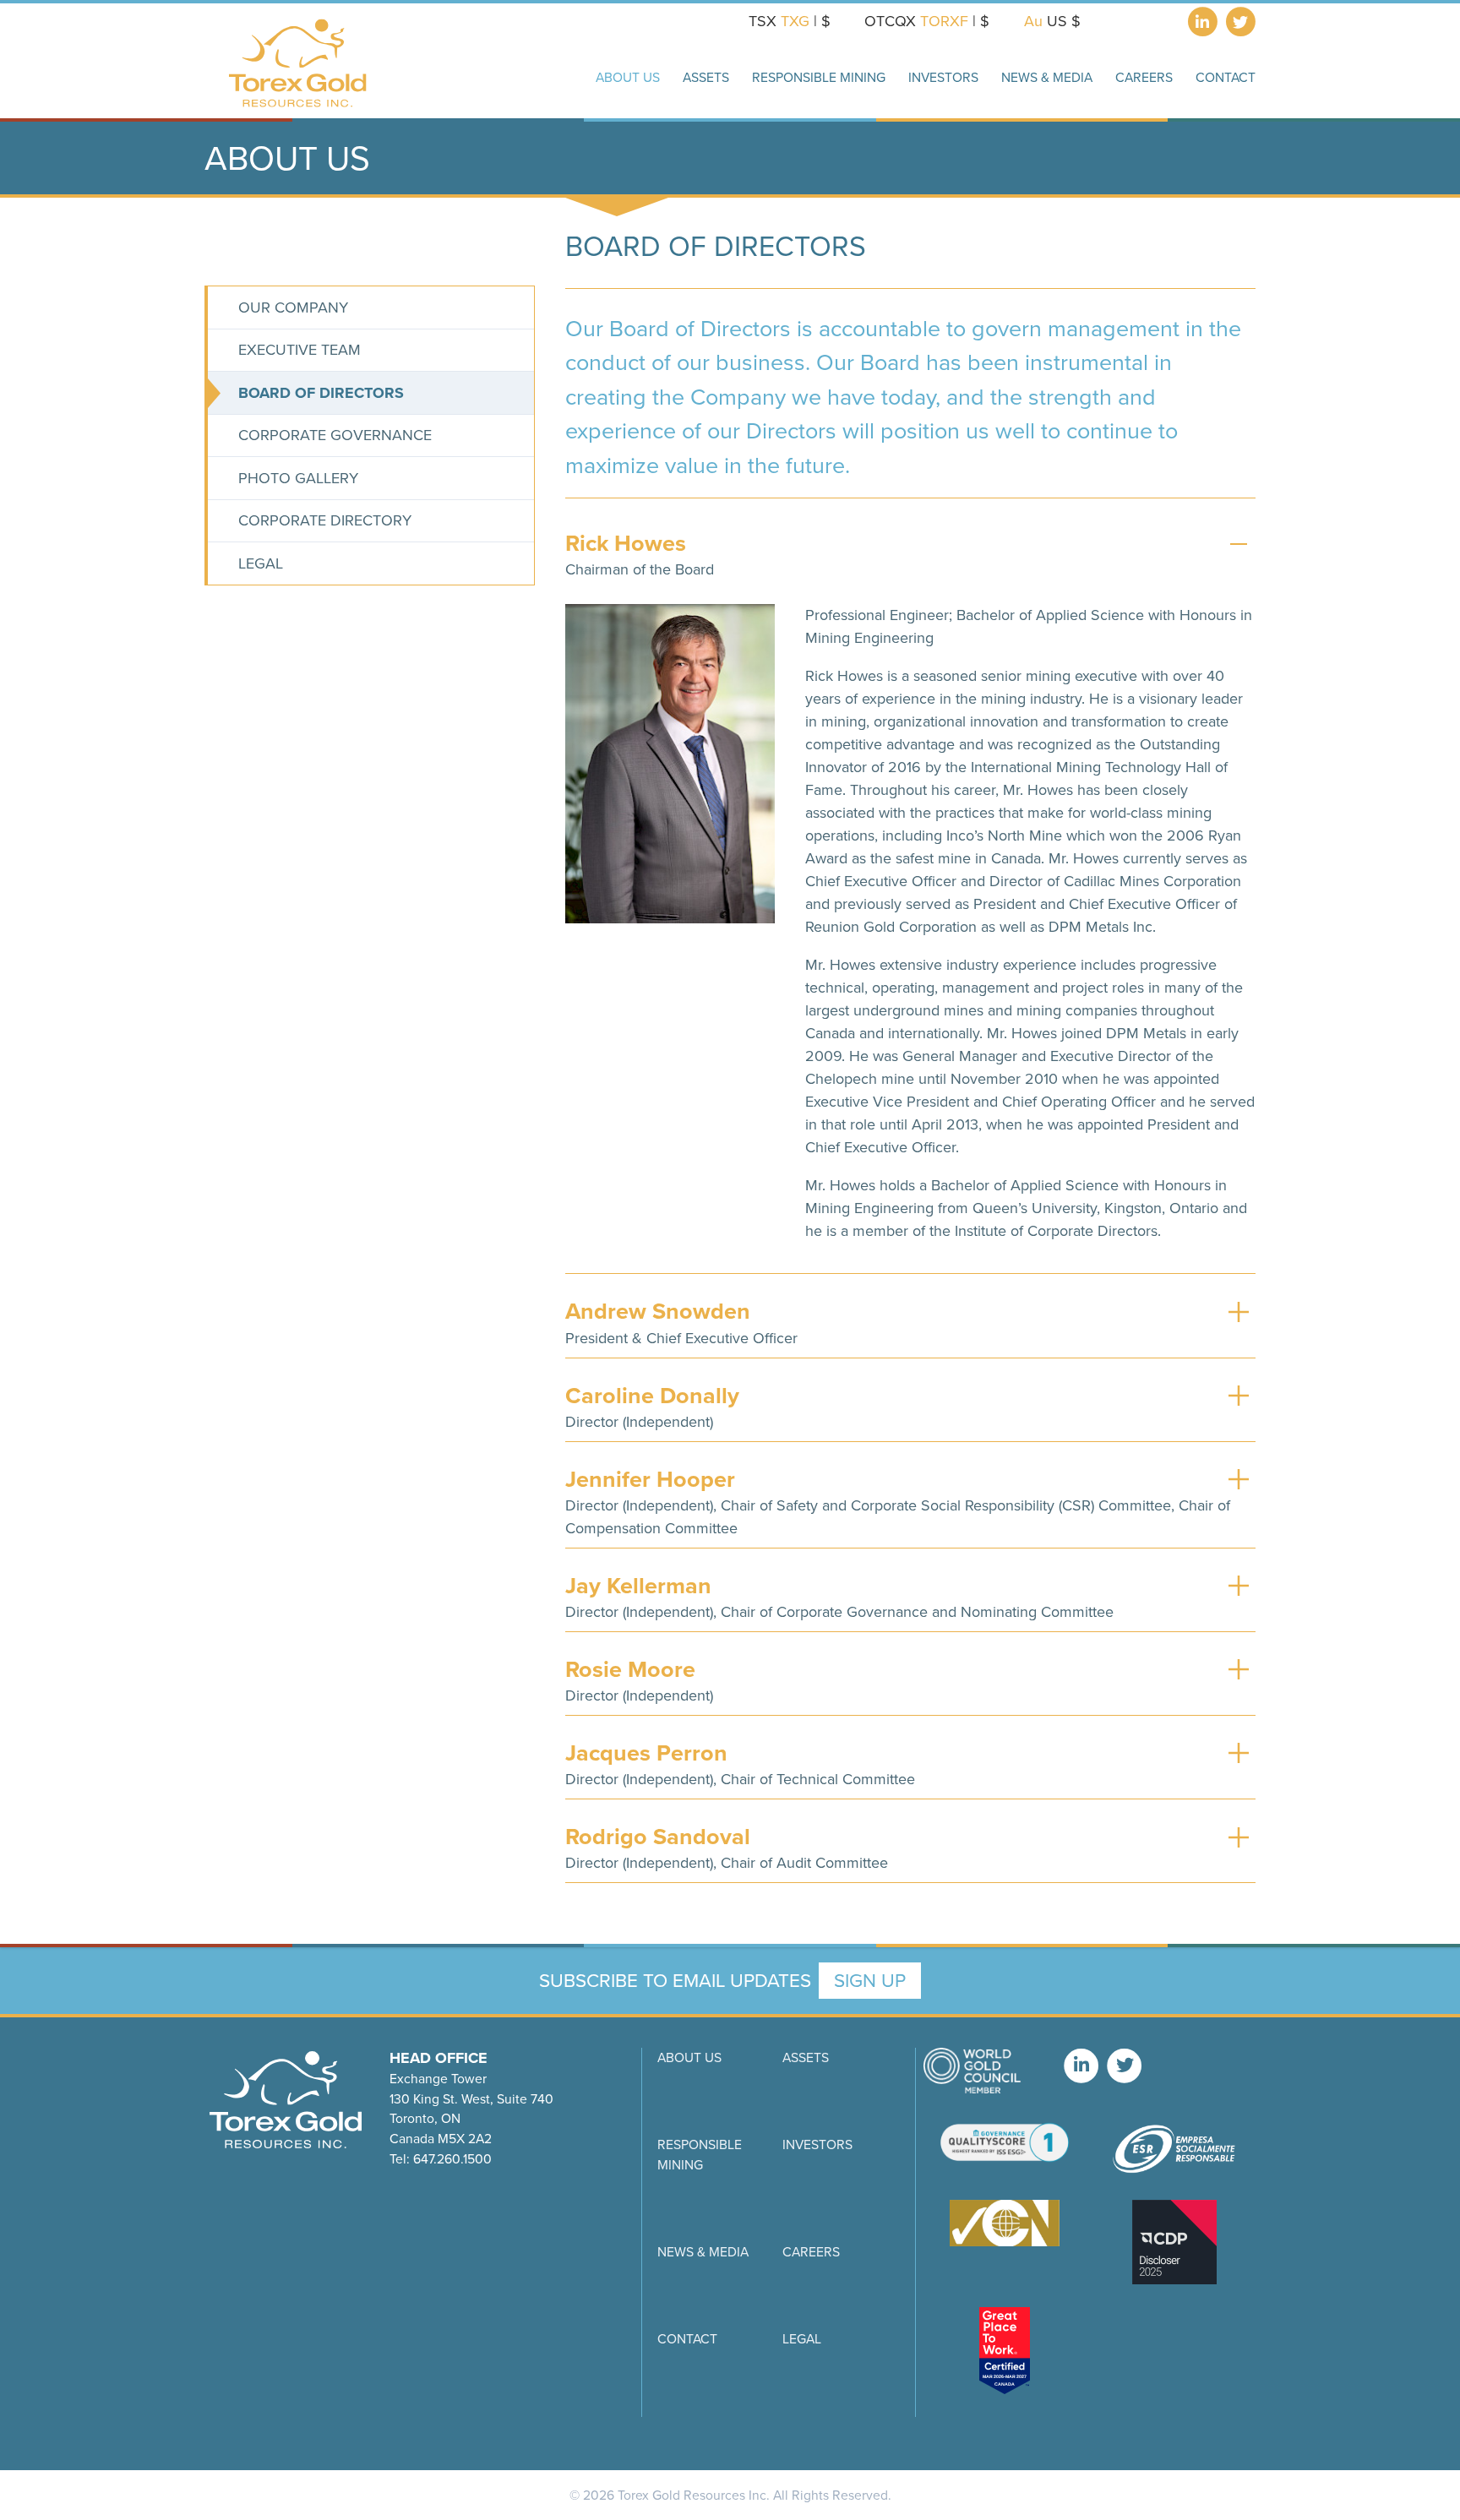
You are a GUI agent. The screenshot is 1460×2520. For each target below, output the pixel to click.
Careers (1144, 77)
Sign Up (870, 1981)
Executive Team (300, 350)
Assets (806, 2057)
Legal (261, 563)
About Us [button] (628, 77)
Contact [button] (1226, 77)
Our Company (293, 308)
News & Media (703, 2252)
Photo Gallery (298, 478)
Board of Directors (321, 393)
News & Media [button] (1047, 77)
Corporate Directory (325, 520)
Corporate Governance (335, 435)
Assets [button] (706, 77)
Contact (687, 2339)
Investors (817, 2144)
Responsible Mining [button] (819, 77)
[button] (910, 544)
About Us (689, 2057)
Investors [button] (943, 77)
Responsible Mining (700, 2155)
